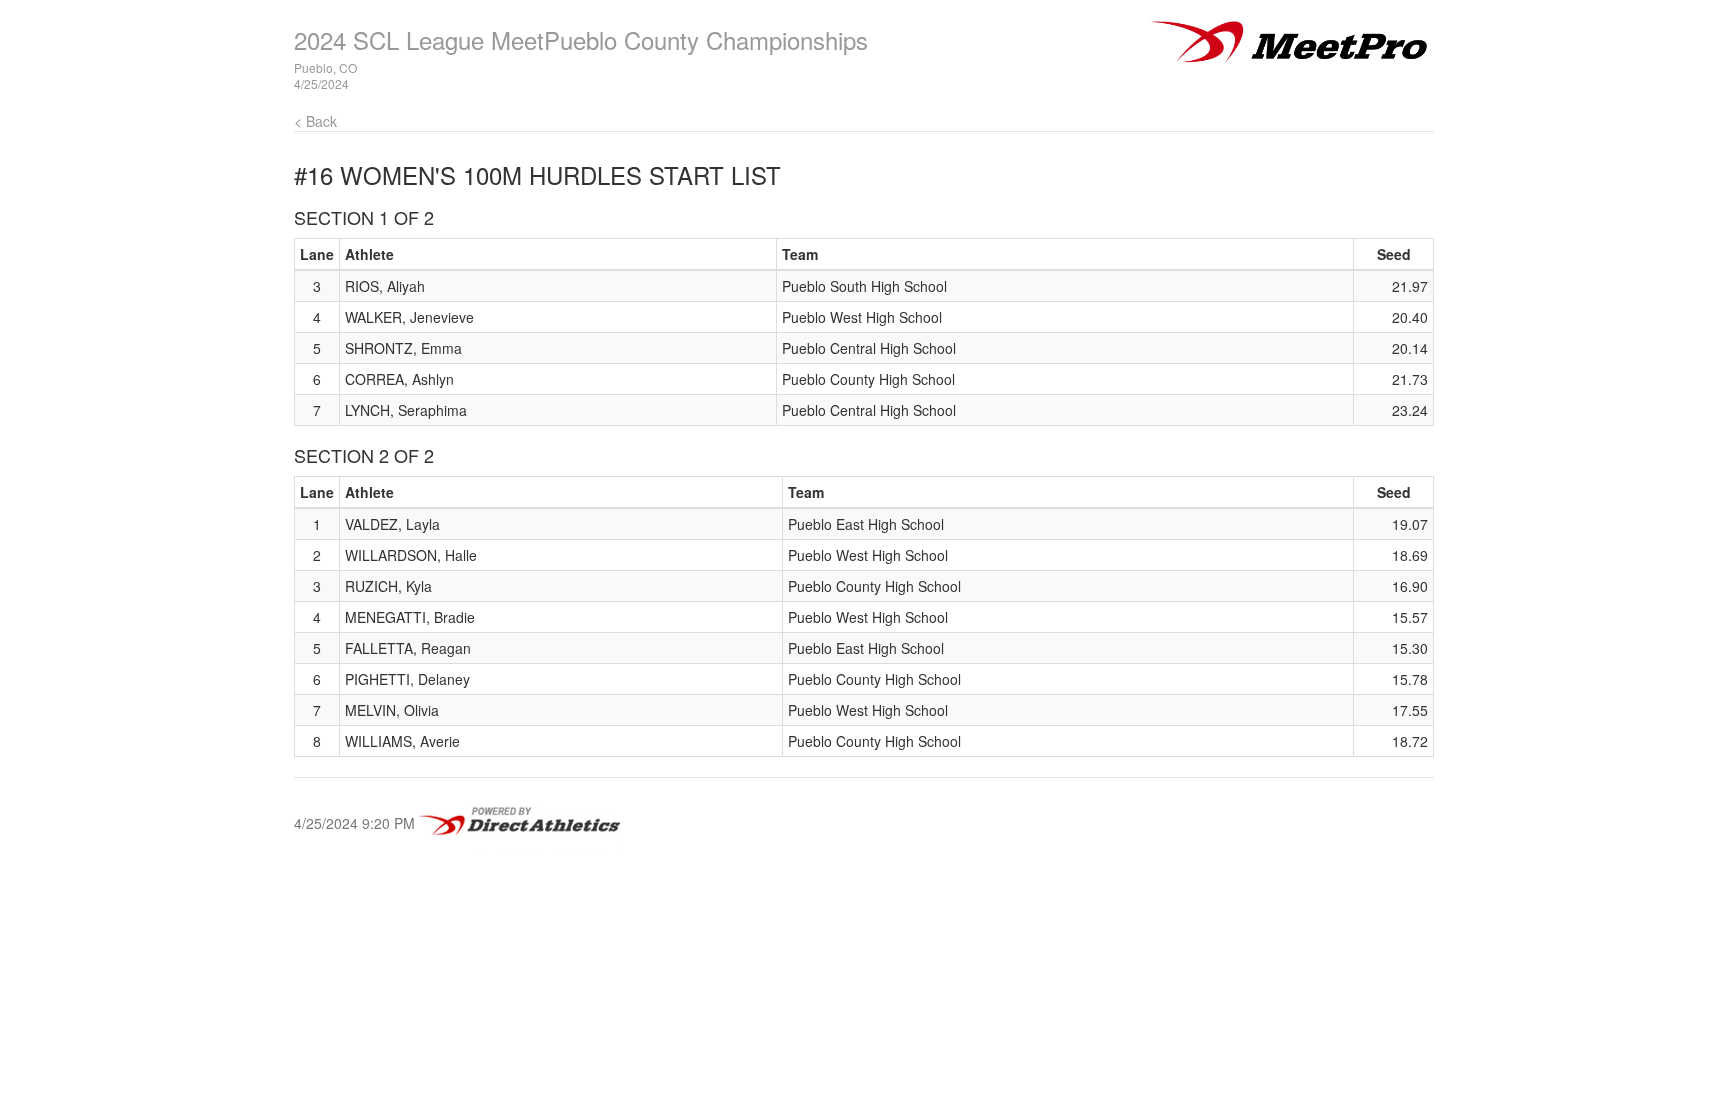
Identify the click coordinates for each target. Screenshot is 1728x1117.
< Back (315, 121)
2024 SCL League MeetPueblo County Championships (581, 39)
